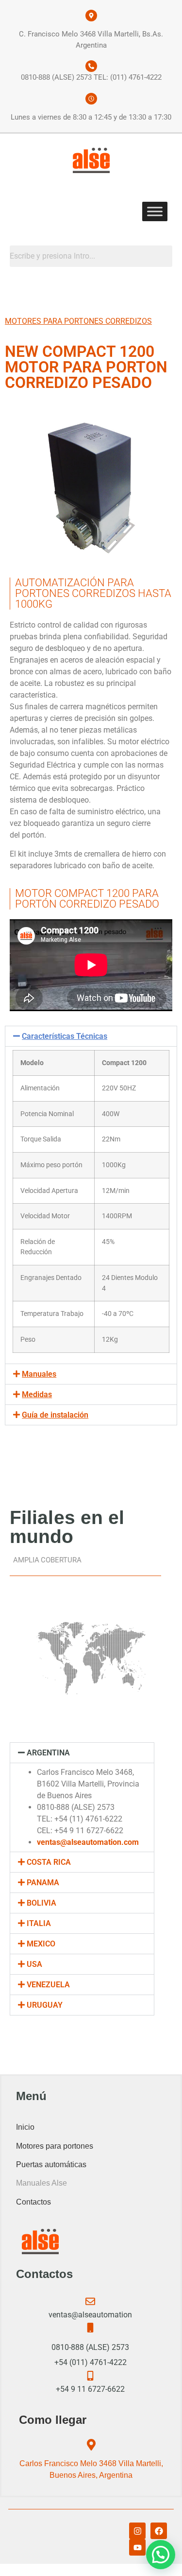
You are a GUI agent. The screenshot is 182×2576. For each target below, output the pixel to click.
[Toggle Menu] (155, 211)
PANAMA (43, 1883)
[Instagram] (137, 2531)
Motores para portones (55, 2146)
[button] (91, 1036)
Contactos (33, 2202)
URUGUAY (45, 2005)
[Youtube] (137, 2547)
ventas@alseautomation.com (88, 1842)
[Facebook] (159, 2531)
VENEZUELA (48, 1985)
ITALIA (39, 1923)
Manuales (39, 1374)
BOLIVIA (41, 1903)
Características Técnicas (65, 1036)
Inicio (25, 2127)
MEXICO (41, 1944)
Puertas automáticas (51, 2164)
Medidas (37, 1394)
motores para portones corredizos (78, 321)
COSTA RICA (49, 1862)
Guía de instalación (55, 1415)
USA (34, 1964)
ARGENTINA (48, 1753)
